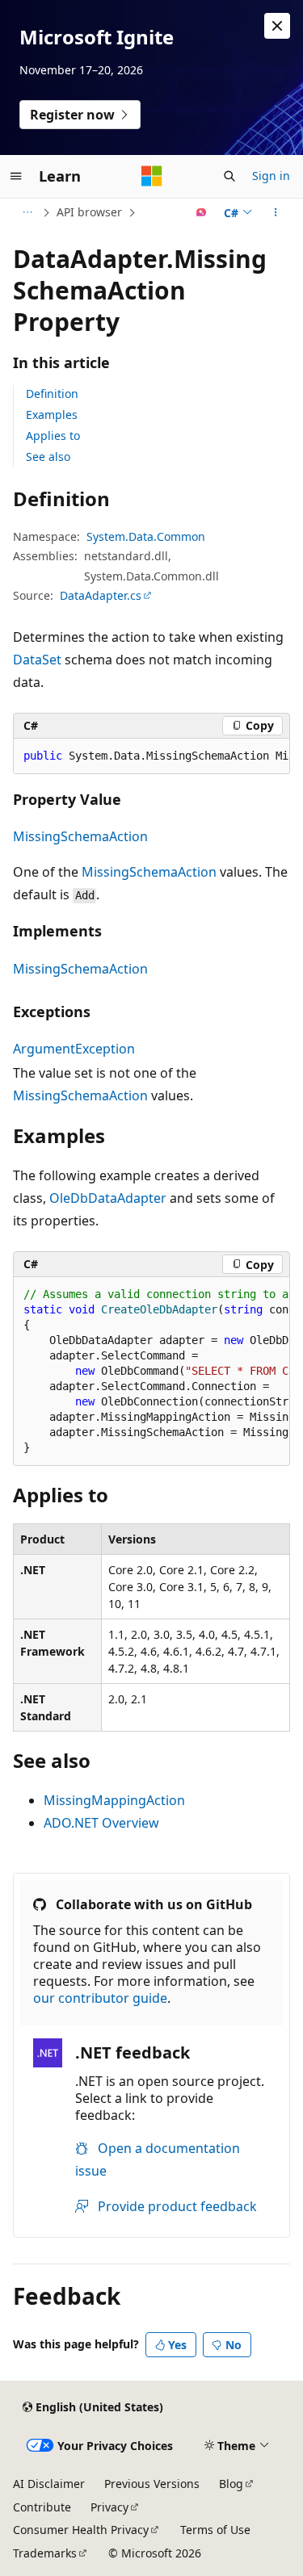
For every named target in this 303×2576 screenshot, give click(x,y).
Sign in (271, 176)
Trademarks (45, 2553)
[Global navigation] (16, 176)
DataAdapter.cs (101, 595)
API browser (89, 212)
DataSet (37, 660)
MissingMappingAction (114, 1800)
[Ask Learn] (202, 212)
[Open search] (229, 176)
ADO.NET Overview (101, 1823)
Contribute (42, 2507)
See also (48, 457)
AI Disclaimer (49, 2484)
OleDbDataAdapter (108, 1198)
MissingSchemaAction (80, 836)
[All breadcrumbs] (27, 212)
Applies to (53, 436)
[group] (151, 756)
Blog (231, 2484)
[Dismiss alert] (277, 26)
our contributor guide (100, 1998)
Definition (52, 394)
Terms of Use (215, 2530)
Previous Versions (152, 2484)
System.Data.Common (146, 536)
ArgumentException (74, 1049)
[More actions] (276, 212)
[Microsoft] (152, 176)
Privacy (109, 2507)
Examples (52, 415)
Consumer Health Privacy (81, 2530)
